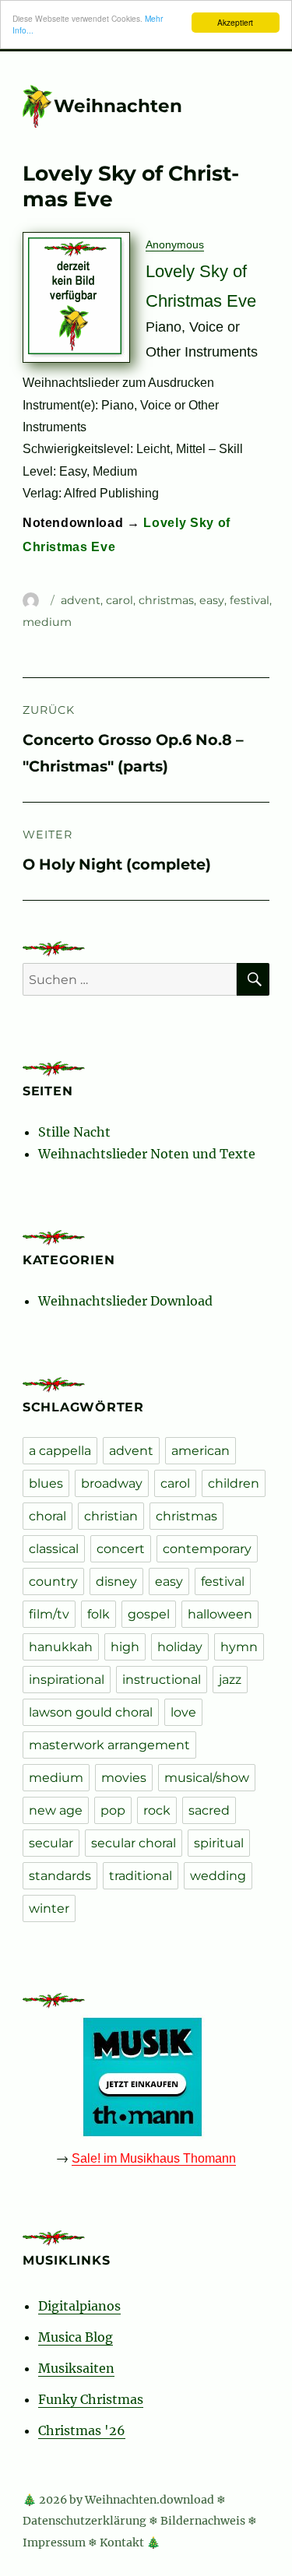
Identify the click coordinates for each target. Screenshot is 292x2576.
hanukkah (61, 1647)
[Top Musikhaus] (146, 2077)
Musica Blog (76, 2337)
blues (46, 1483)
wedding (218, 1876)
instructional (162, 1680)
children (234, 1483)
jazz (230, 1680)
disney (116, 1581)
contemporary (207, 1549)
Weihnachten (118, 106)
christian (111, 1516)
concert (121, 1549)
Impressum (54, 2543)
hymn (239, 1647)
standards (60, 1876)
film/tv (49, 1614)
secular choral (134, 1843)
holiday (180, 1647)
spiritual (219, 1843)
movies (124, 1778)
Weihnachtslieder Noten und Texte (147, 1154)
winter (49, 1908)
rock (157, 1810)
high (125, 1647)
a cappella (60, 1451)
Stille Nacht (74, 1132)
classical (54, 1549)
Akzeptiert (235, 22)
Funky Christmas (91, 2399)
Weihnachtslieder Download (125, 1301)
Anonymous (175, 244)
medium (47, 622)
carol (120, 600)
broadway (112, 1483)
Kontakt (122, 2543)
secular (51, 1843)
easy (212, 600)
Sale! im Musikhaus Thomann (154, 2158)
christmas (166, 600)
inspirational (67, 1680)
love (183, 1712)
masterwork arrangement (109, 1745)
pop (113, 1810)
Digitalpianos (79, 2306)
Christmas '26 (82, 2430)
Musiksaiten (76, 2368)
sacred (209, 1810)
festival (250, 600)
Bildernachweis (203, 2521)
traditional (141, 1876)
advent (81, 600)
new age (56, 1810)
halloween (220, 1614)
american (201, 1451)
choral (47, 1516)
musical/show (207, 1778)
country (53, 1581)
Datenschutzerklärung (84, 2521)
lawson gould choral (91, 1712)
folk (99, 1614)
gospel (149, 1614)
